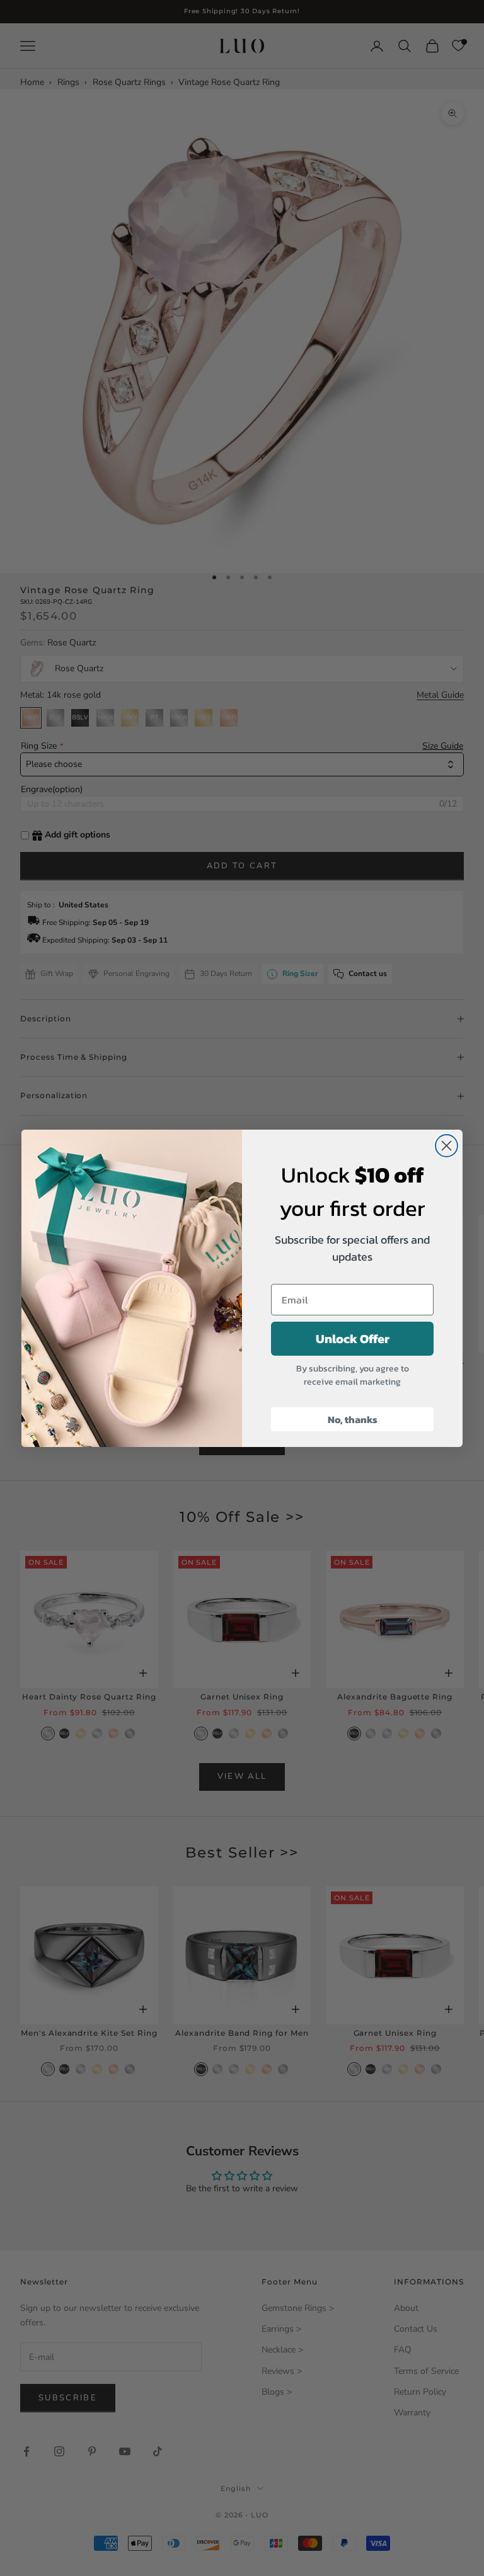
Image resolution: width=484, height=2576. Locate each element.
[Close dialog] (447, 1146)
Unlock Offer (353, 1339)
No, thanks (353, 1419)
